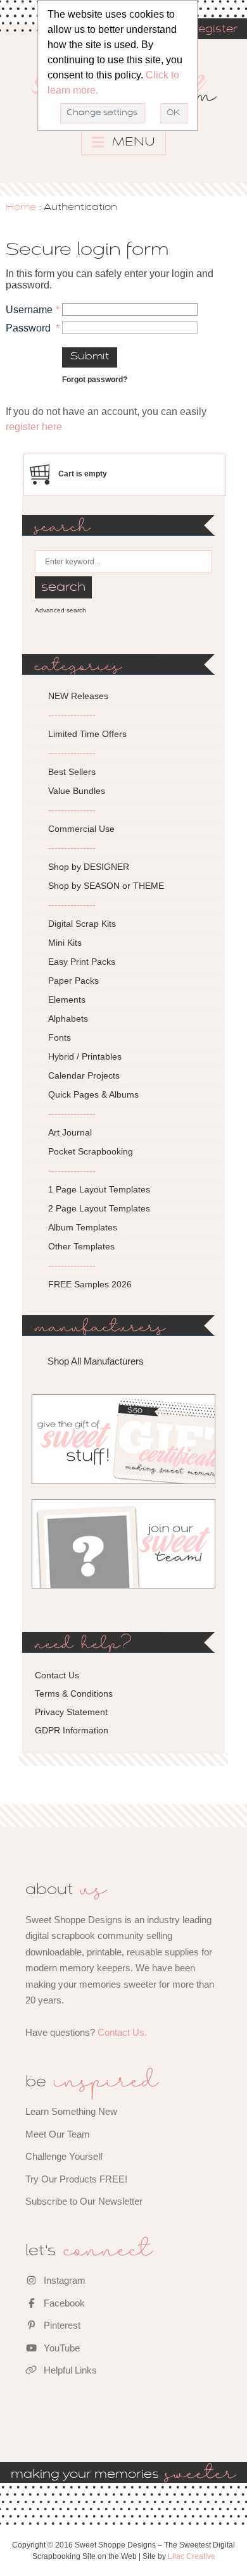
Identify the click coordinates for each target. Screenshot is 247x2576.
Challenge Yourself (64, 2156)
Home (21, 207)
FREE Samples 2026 (90, 1284)
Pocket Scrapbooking (91, 1151)
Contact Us (57, 1675)
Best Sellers (72, 772)
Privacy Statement (71, 1712)
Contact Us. (122, 2032)
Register (213, 30)
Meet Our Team (58, 2134)
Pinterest (61, 2325)
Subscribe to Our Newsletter (84, 2201)
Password (28, 328)
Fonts (60, 1037)
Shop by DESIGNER (89, 867)
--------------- (72, 715)
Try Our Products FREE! (76, 2179)
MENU (132, 142)
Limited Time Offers (87, 734)
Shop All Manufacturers (96, 1361)
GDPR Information (72, 1730)
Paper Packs (73, 981)
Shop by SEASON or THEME (106, 886)
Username (29, 310)
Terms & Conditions (74, 1694)
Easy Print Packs (82, 962)
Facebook (63, 2303)
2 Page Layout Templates (99, 1208)
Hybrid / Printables (85, 1056)
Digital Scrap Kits (82, 924)
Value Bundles (77, 791)
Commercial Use (81, 829)
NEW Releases (78, 696)
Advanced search (60, 610)
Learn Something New (71, 2111)
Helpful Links (69, 2370)
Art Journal (70, 1132)
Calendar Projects (84, 1075)
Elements (67, 1000)
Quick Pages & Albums (93, 1094)
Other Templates (81, 1246)
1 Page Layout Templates (99, 1189)
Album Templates (83, 1227)
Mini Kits (65, 943)
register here (34, 427)
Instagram (63, 2280)
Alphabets (68, 1019)
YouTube (60, 2348)
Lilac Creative (192, 2556)
